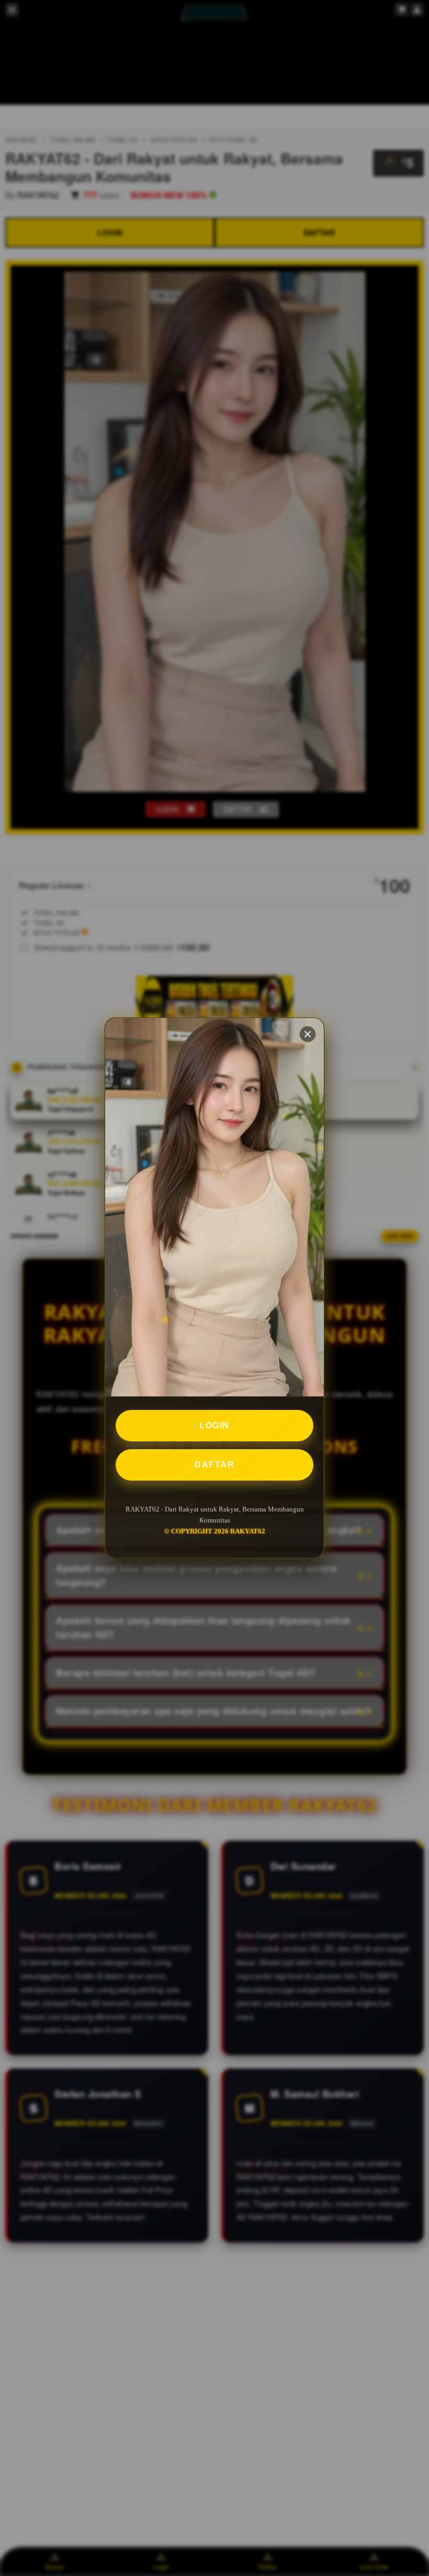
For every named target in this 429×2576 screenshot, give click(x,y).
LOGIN (214, 1425)
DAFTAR (214, 1465)
